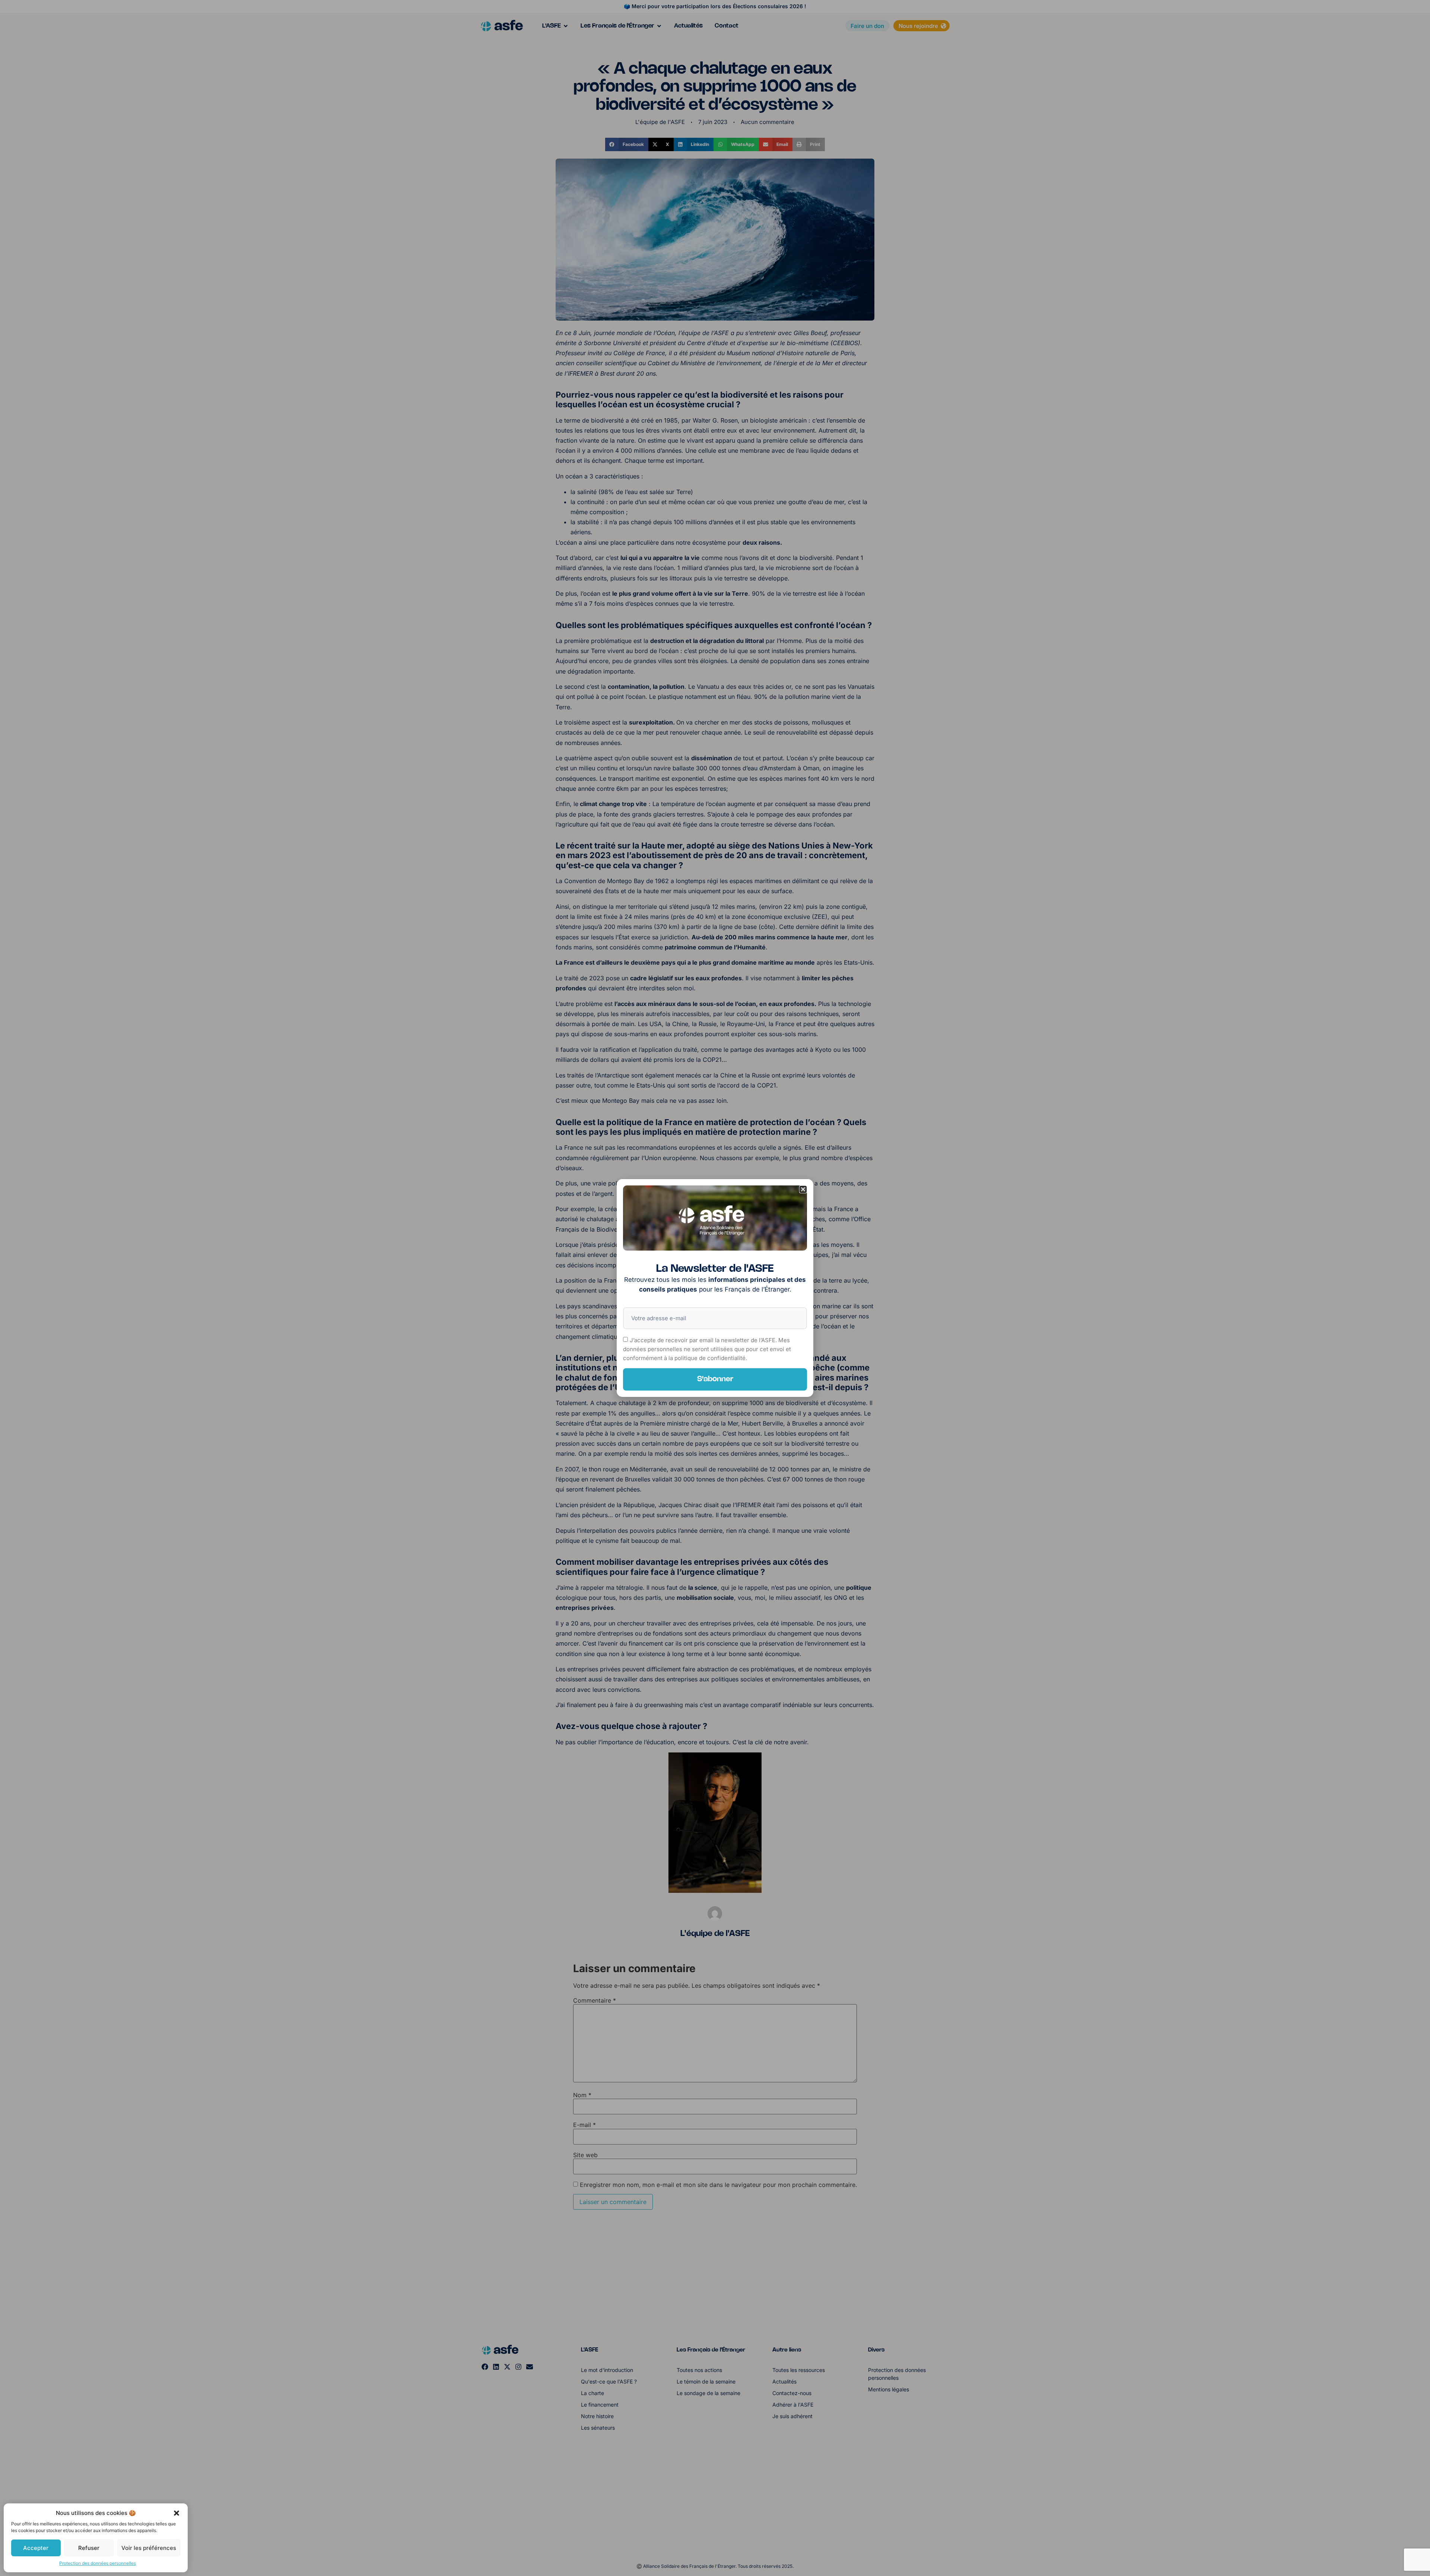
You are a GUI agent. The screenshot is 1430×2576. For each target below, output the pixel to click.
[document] (715, 1288)
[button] (177, 2513)
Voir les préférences (149, 2548)
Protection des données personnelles (98, 2563)
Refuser (89, 2548)
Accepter (36, 2548)
